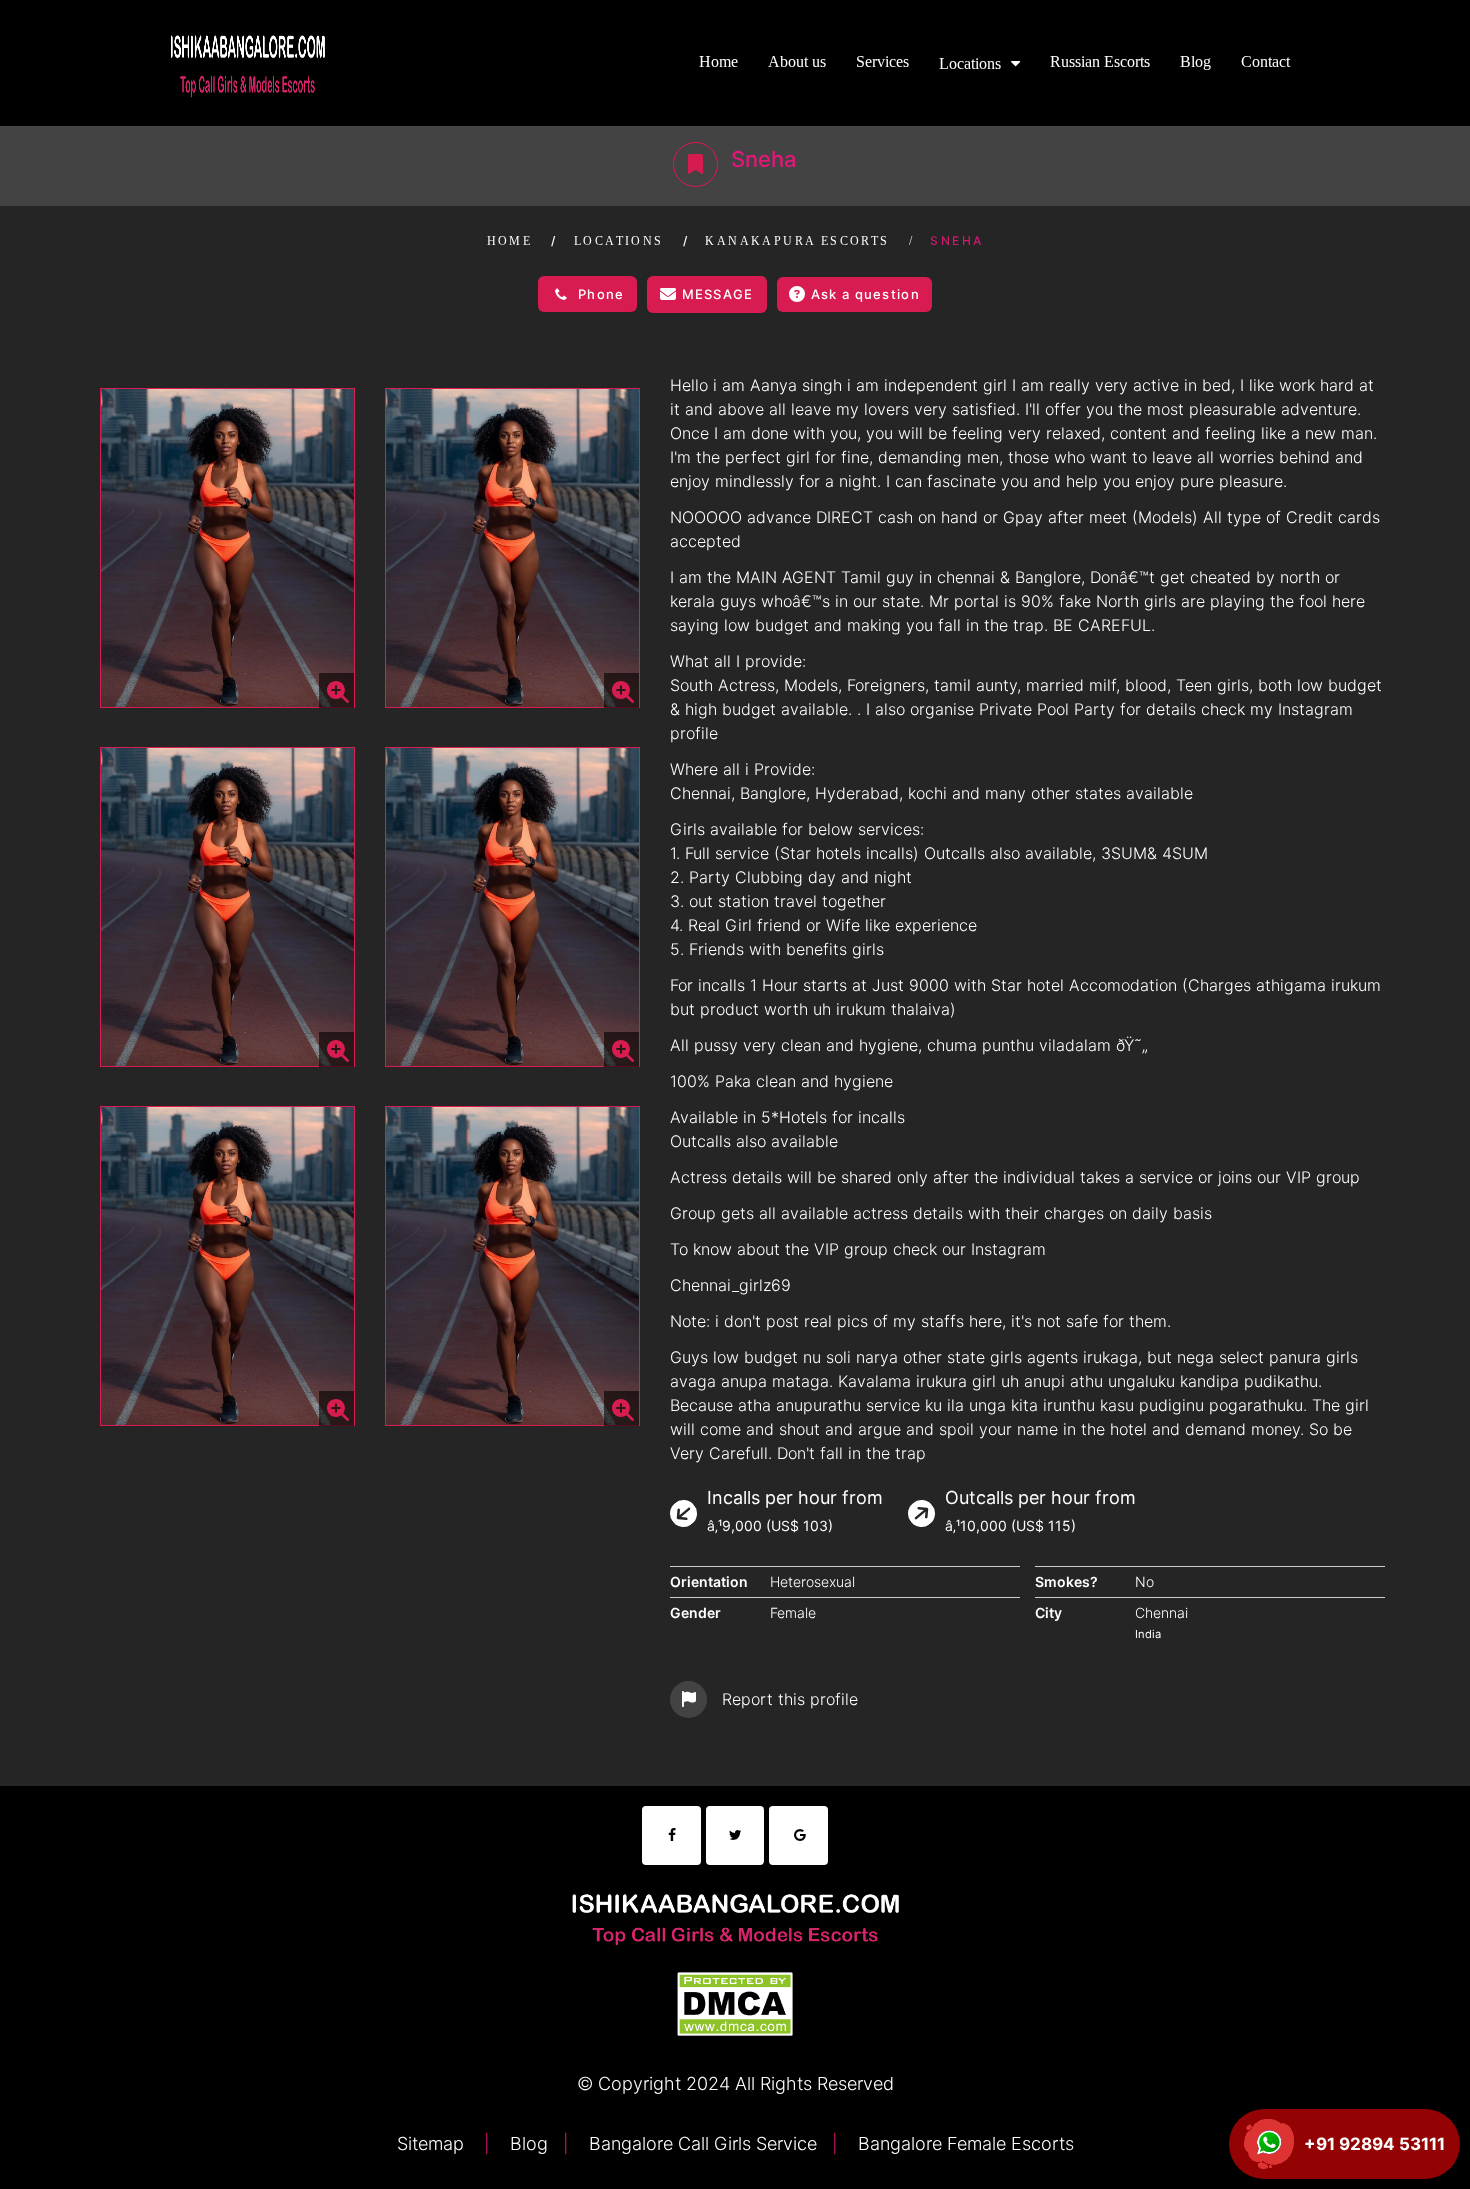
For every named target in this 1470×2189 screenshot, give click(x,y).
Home (718, 61)
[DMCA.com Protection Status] (735, 2001)
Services (882, 61)
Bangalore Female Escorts (963, 2143)
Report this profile (790, 1699)
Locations (970, 63)
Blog (1195, 61)
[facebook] (671, 1835)
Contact (1265, 61)
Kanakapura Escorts (797, 241)
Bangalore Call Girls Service (700, 2143)
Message (718, 294)
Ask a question (865, 294)
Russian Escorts (1100, 61)
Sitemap (433, 2143)
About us (797, 61)
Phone (601, 294)
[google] (798, 1835)
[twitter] (735, 1835)
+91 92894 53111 (1374, 2144)
